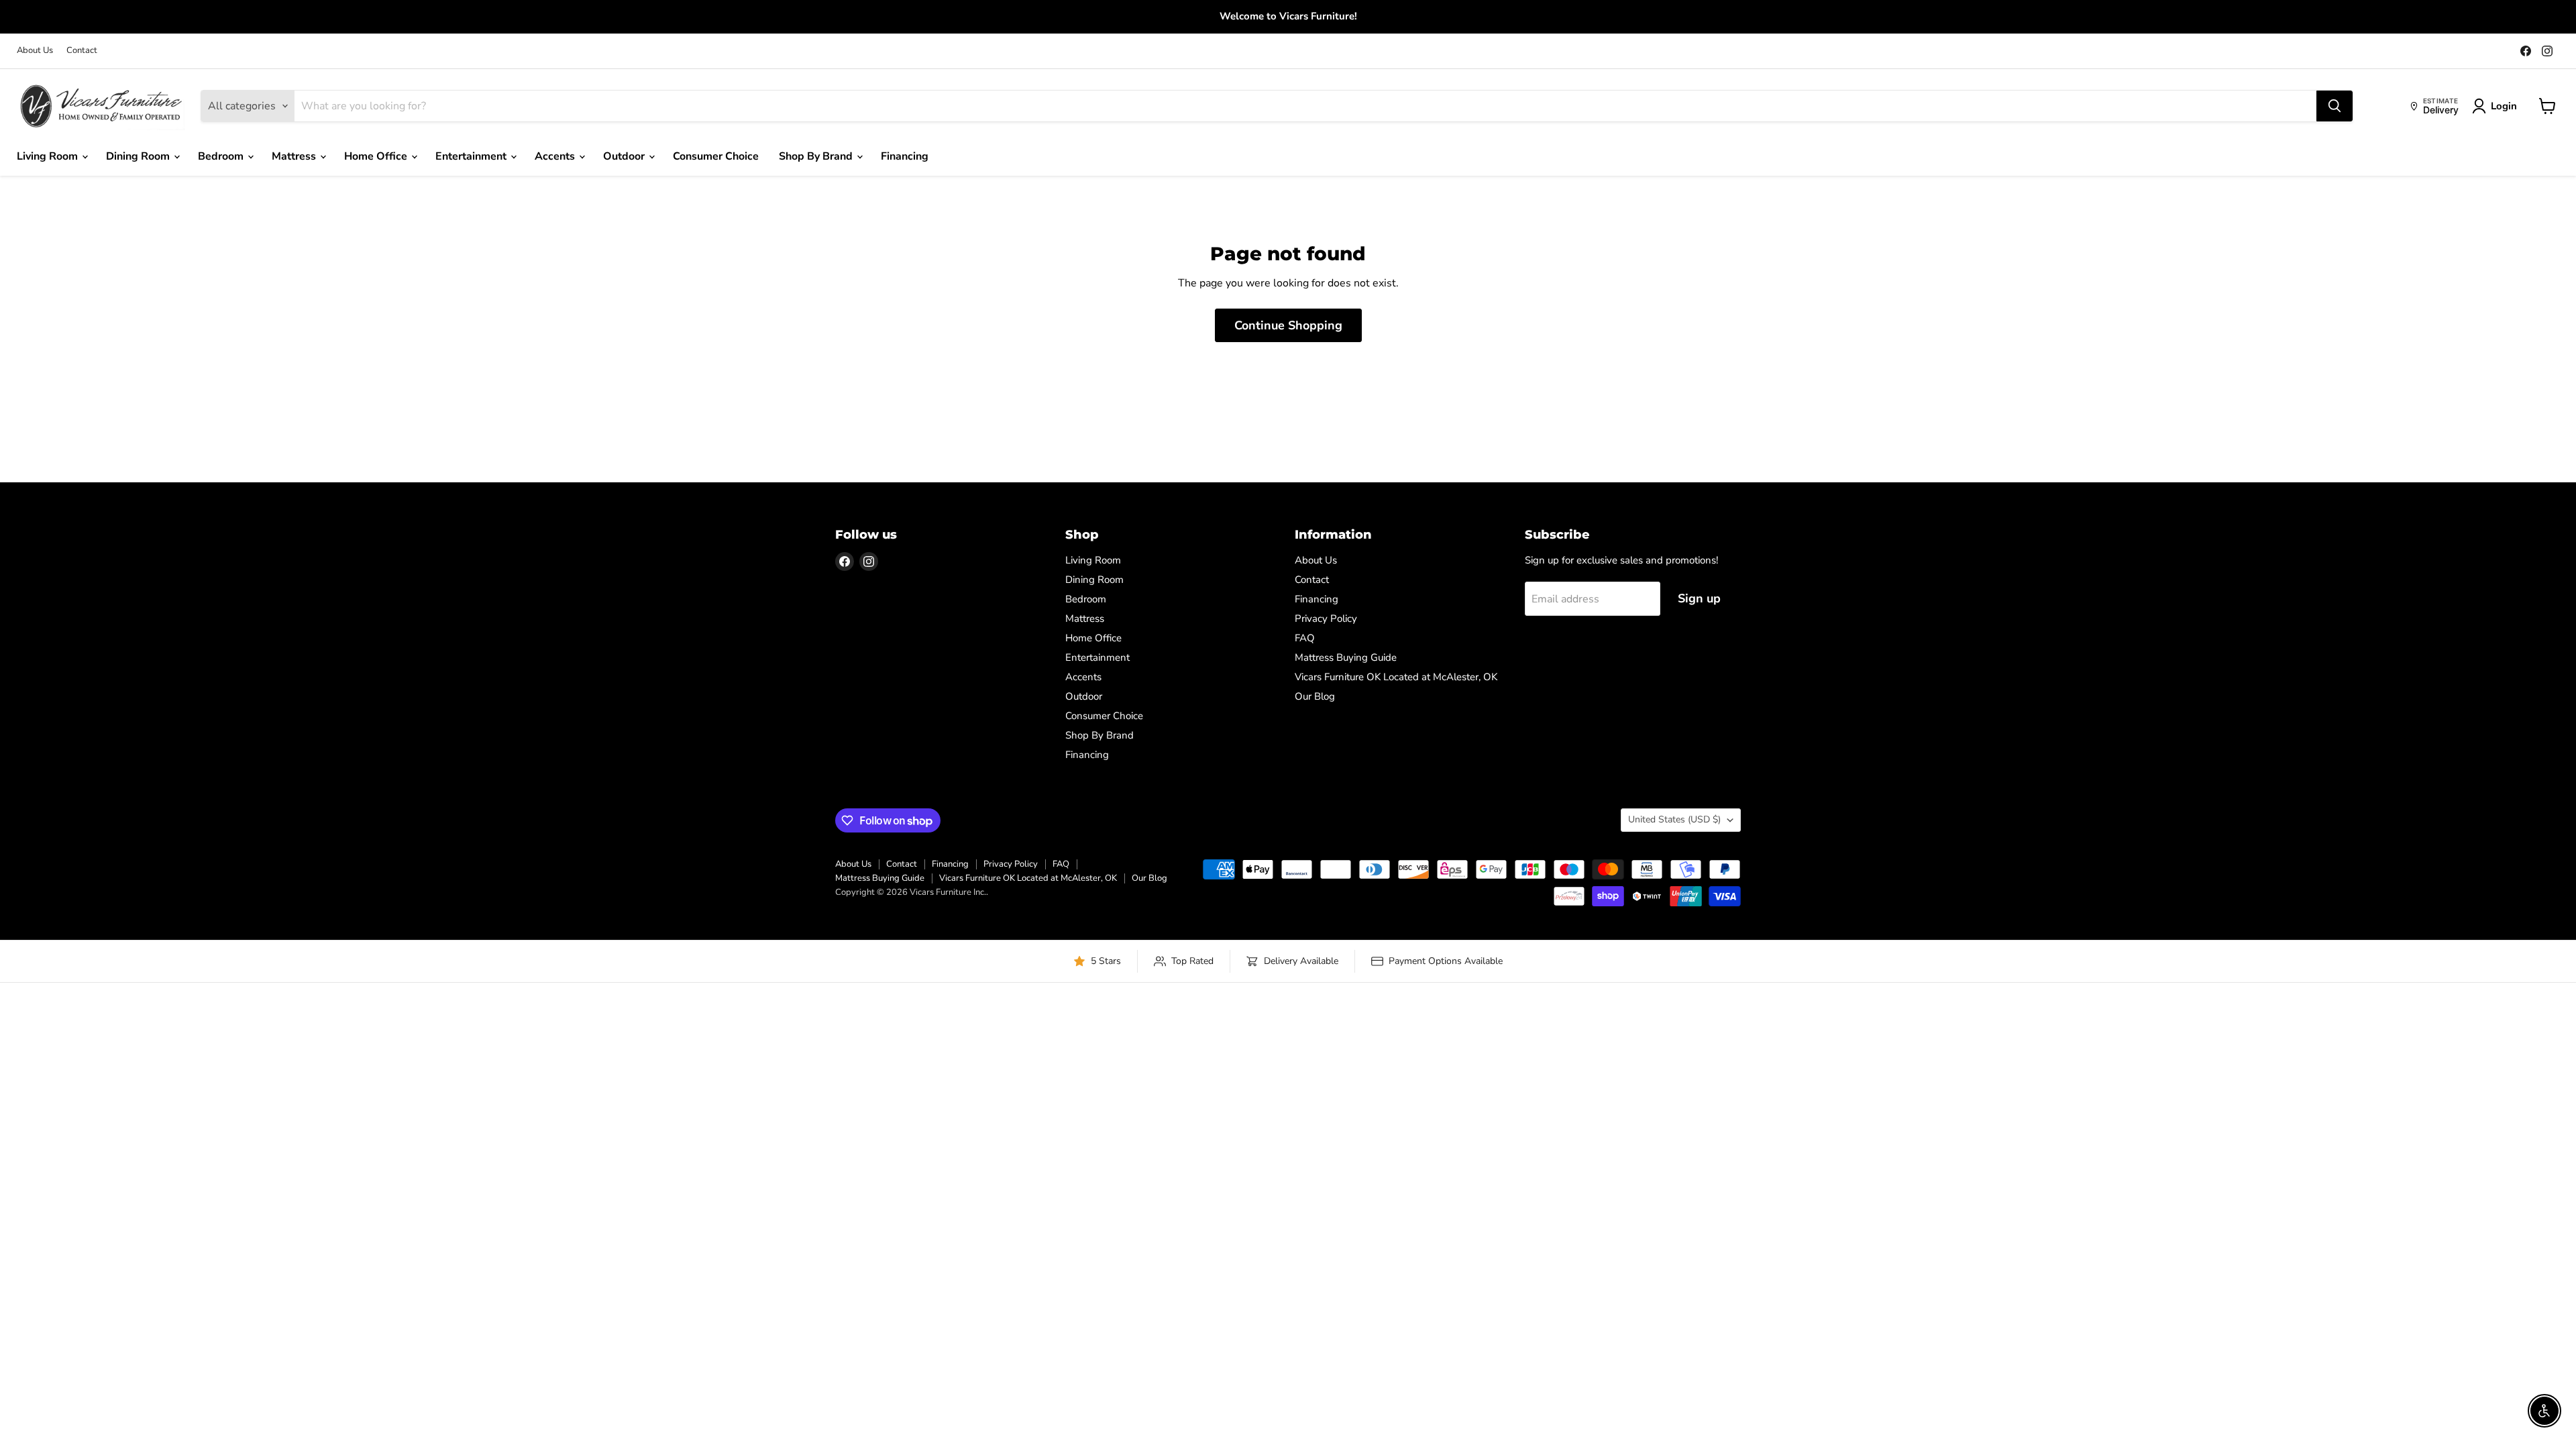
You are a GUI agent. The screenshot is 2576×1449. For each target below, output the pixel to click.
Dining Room (139, 156)
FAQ (1305, 638)
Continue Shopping (1288, 325)
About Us (35, 51)
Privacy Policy (1326, 619)
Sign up (1699, 598)
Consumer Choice (716, 156)
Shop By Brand (817, 156)
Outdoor (625, 156)
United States (1674, 819)
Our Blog (1315, 696)
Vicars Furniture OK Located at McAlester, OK (1396, 677)
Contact (82, 51)
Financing (905, 156)
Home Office (377, 156)
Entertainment (472, 156)
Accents (556, 156)
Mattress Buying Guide (1346, 657)
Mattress (295, 156)
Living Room (49, 156)
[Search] (2334, 106)
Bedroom (222, 156)
